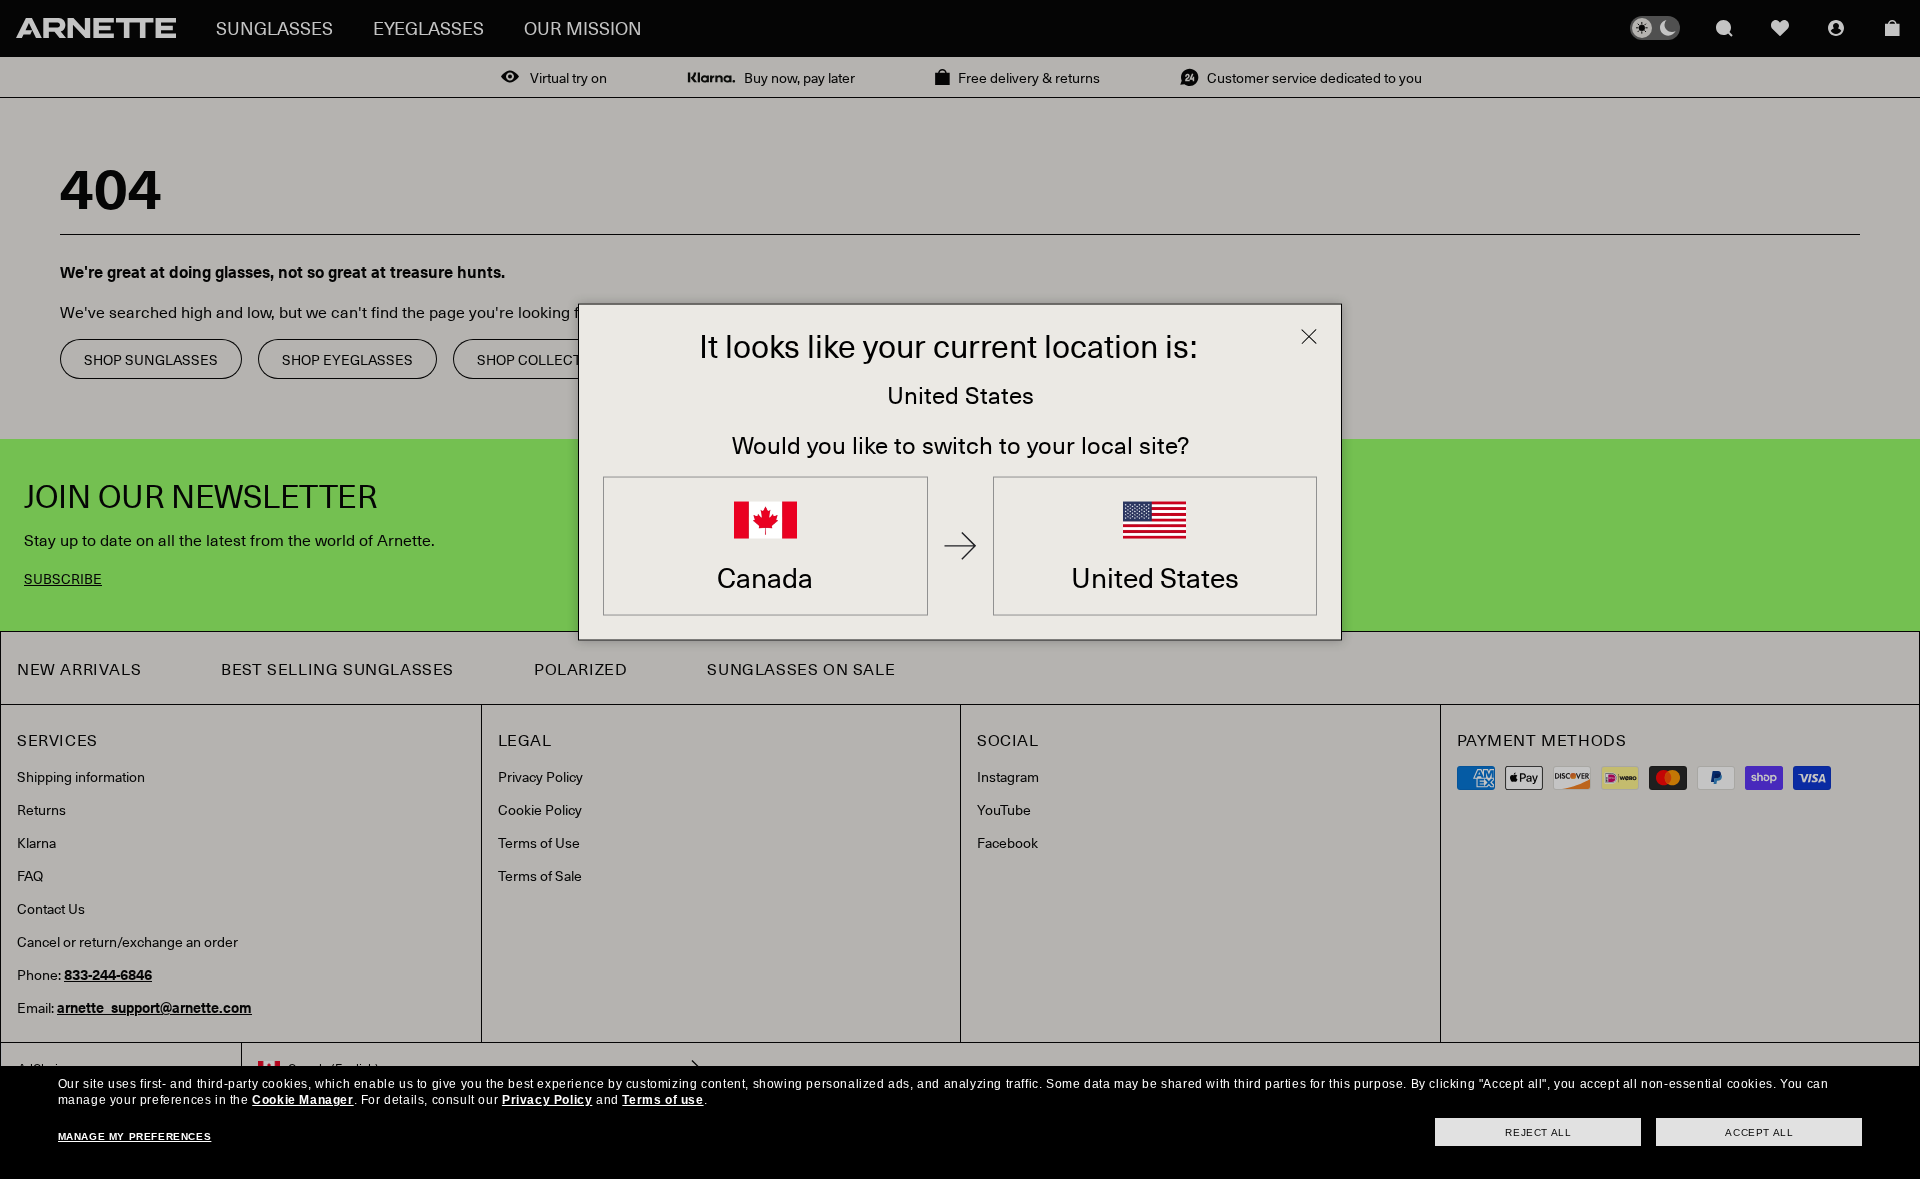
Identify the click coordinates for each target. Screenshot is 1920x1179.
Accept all (1759, 1132)
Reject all (1538, 1132)
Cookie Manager (302, 1100)
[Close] (1309, 336)
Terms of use (662, 1100)
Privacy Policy (547, 1100)
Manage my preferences (135, 1136)
